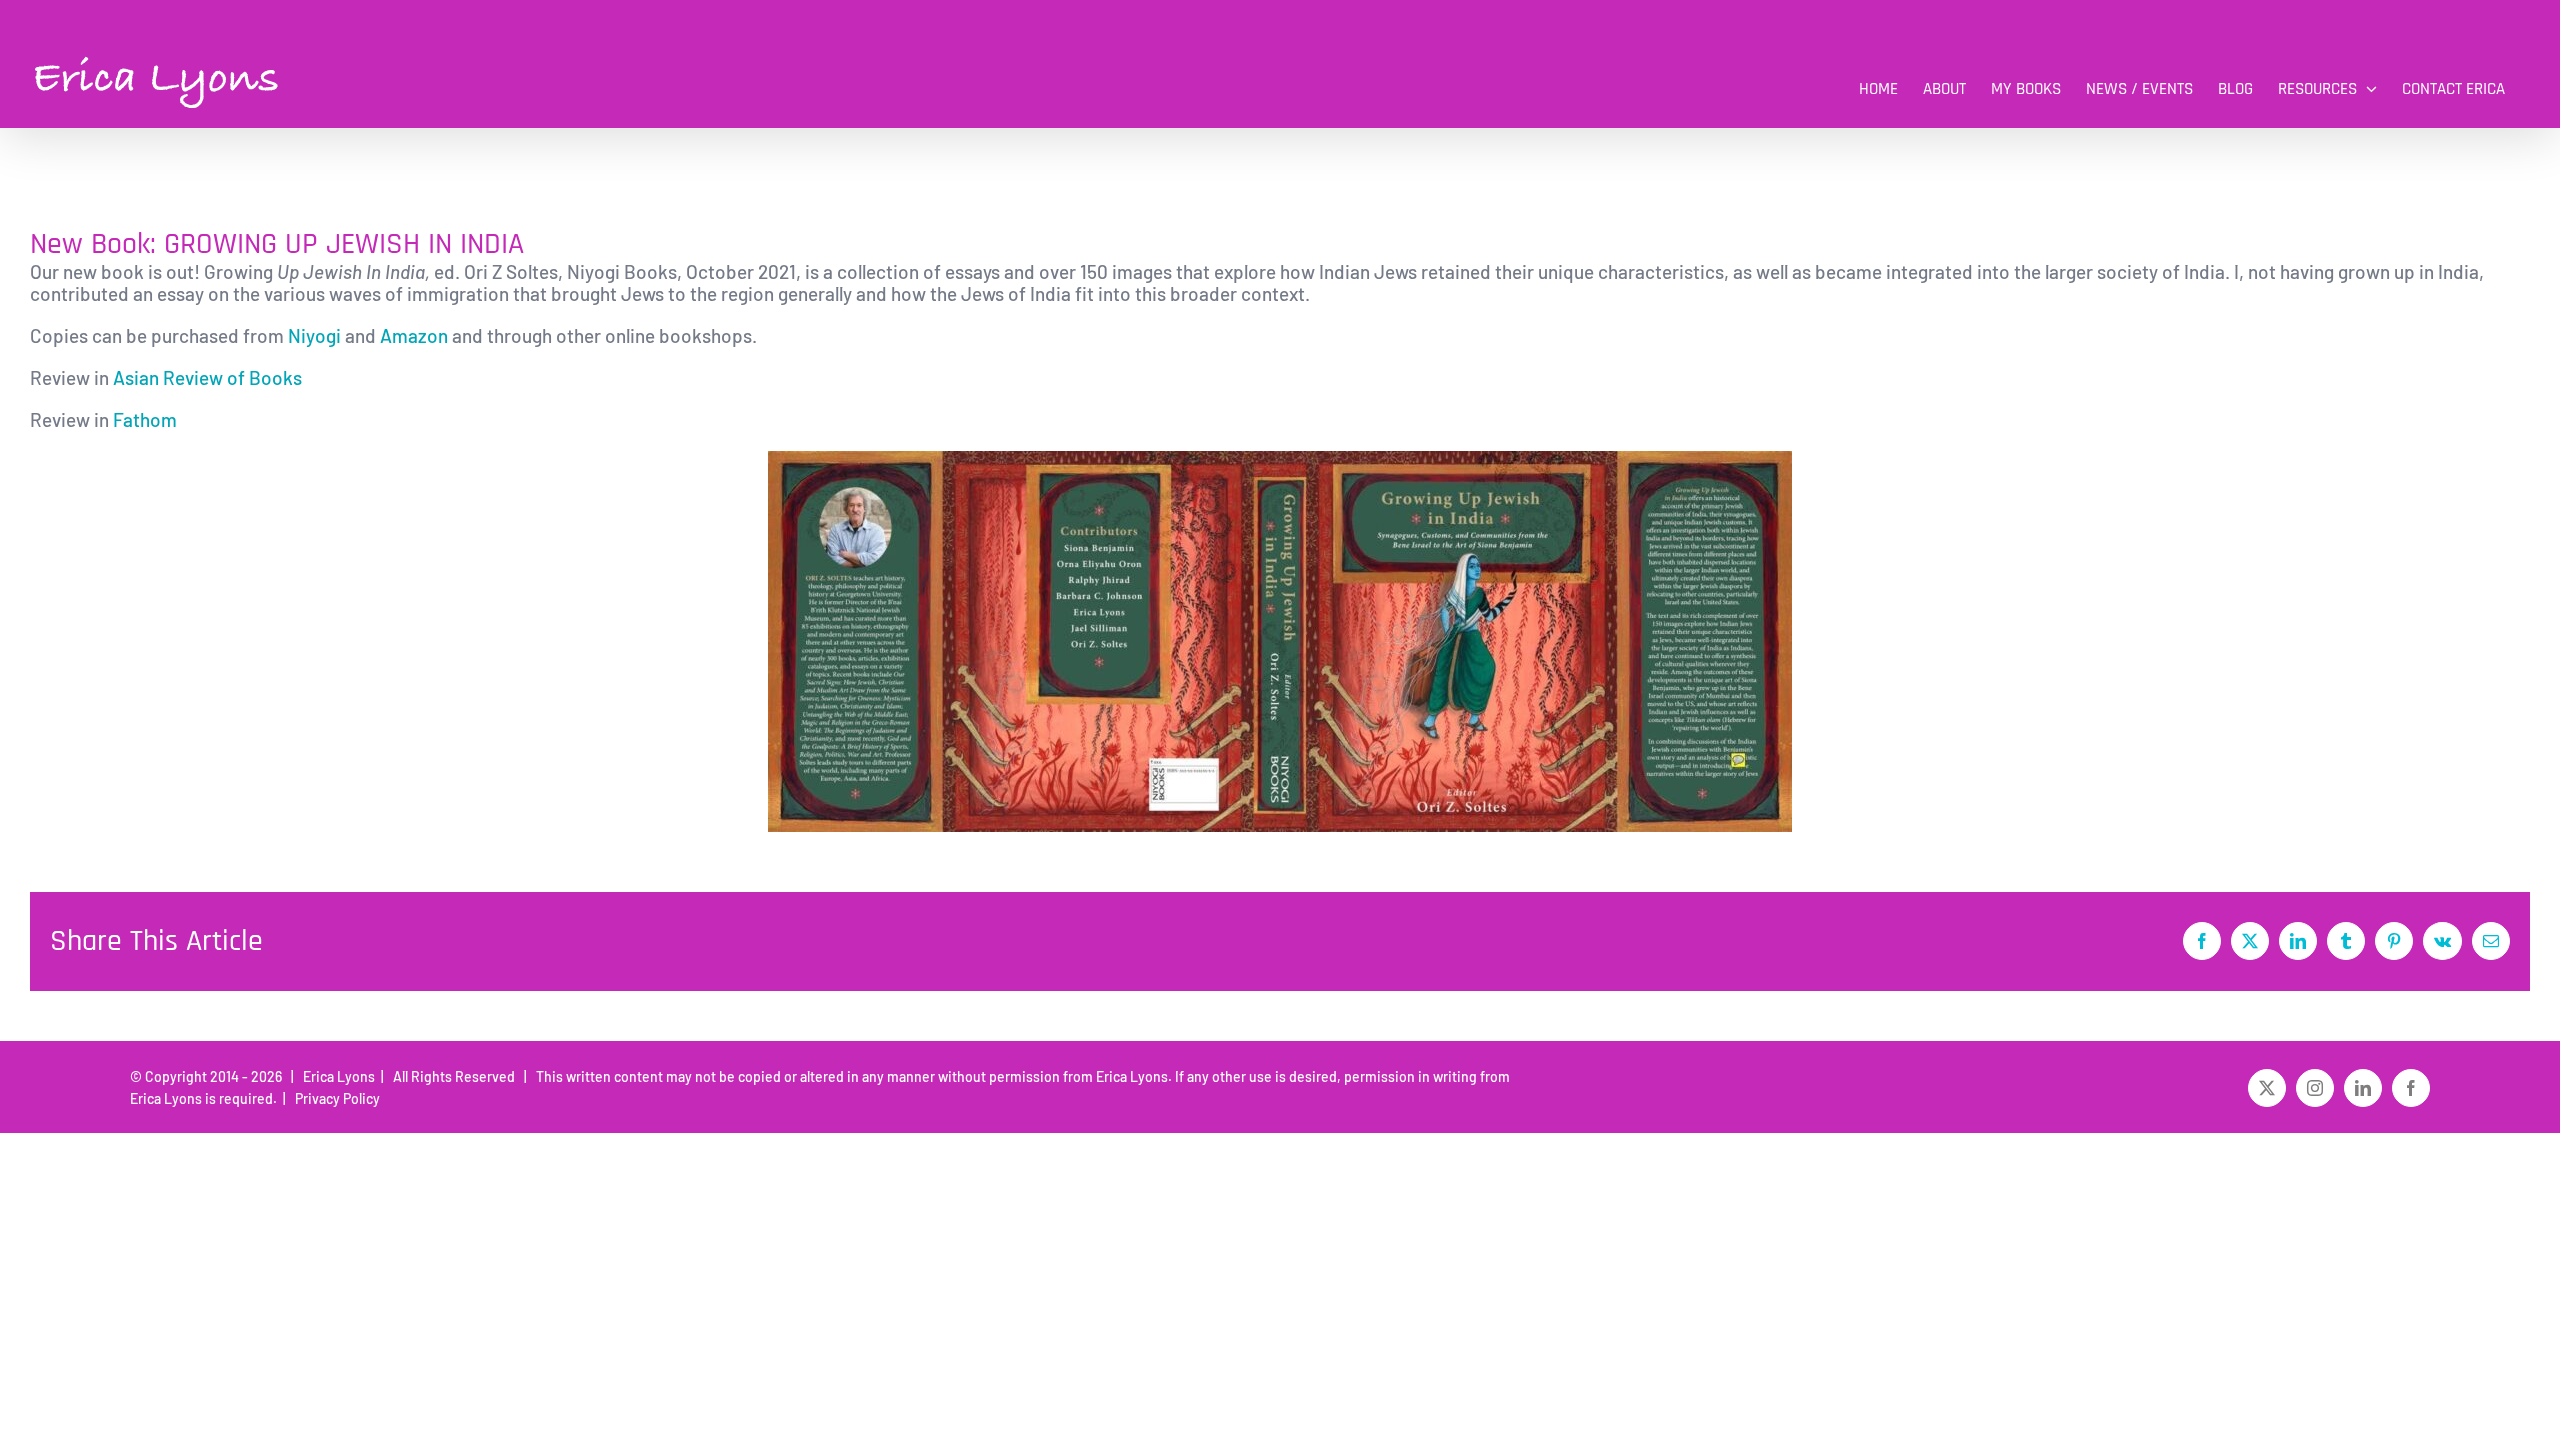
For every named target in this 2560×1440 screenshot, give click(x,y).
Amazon (414, 335)
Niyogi (314, 335)
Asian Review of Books (207, 377)
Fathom (147, 419)
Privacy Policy (334, 1098)
